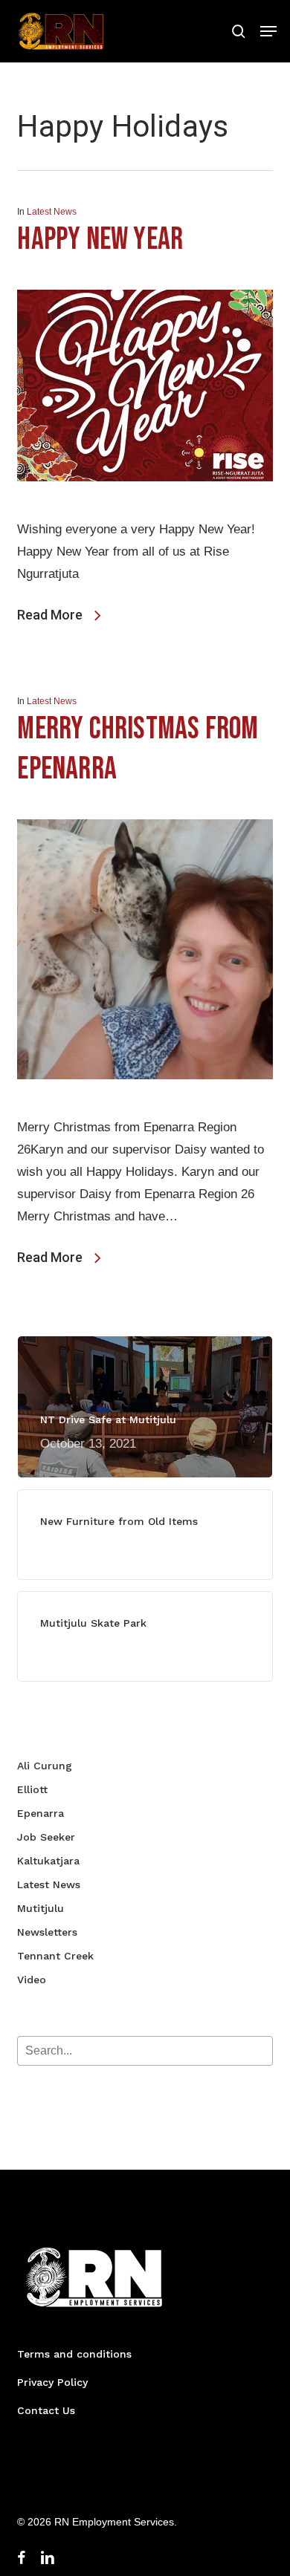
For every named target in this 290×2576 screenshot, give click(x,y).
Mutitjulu (41, 1908)
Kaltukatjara (48, 1861)
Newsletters (47, 1932)
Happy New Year (100, 240)
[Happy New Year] (145, 507)
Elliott (32, 1789)
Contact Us (46, 2410)
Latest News (52, 212)
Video (32, 1980)
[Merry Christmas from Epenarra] (145, 1105)
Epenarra (41, 1813)
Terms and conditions (74, 2354)
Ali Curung (45, 1766)
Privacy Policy (52, 2382)
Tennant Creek (55, 1956)
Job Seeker (46, 1837)
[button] (268, 31)
